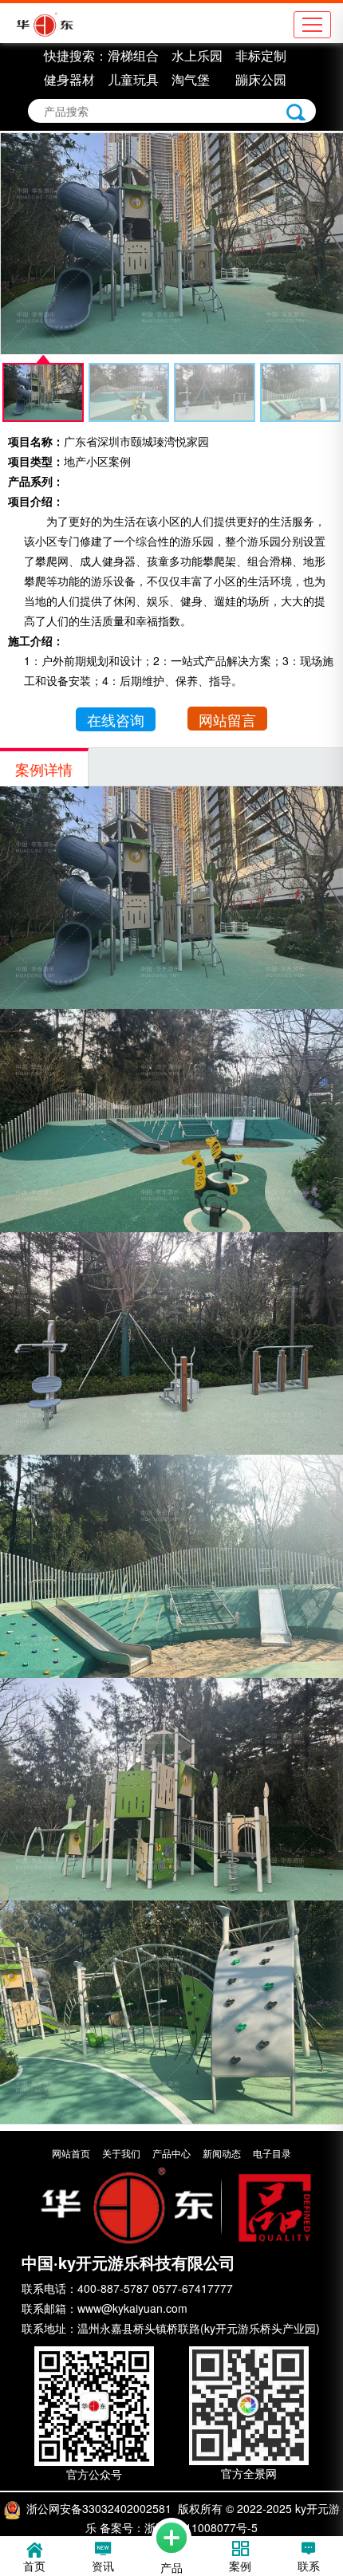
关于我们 (121, 2153)
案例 (240, 2566)
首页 (34, 2566)
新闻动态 (222, 2153)
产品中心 (171, 2153)
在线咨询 (116, 719)
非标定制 (261, 55)
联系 (309, 2566)
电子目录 (272, 2153)
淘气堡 (191, 79)
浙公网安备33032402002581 (99, 2508)
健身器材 (69, 79)
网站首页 (71, 2153)
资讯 (103, 2566)
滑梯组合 (133, 55)
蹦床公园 (261, 79)
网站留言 (227, 719)
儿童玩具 (133, 79)
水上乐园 (197, 55)
